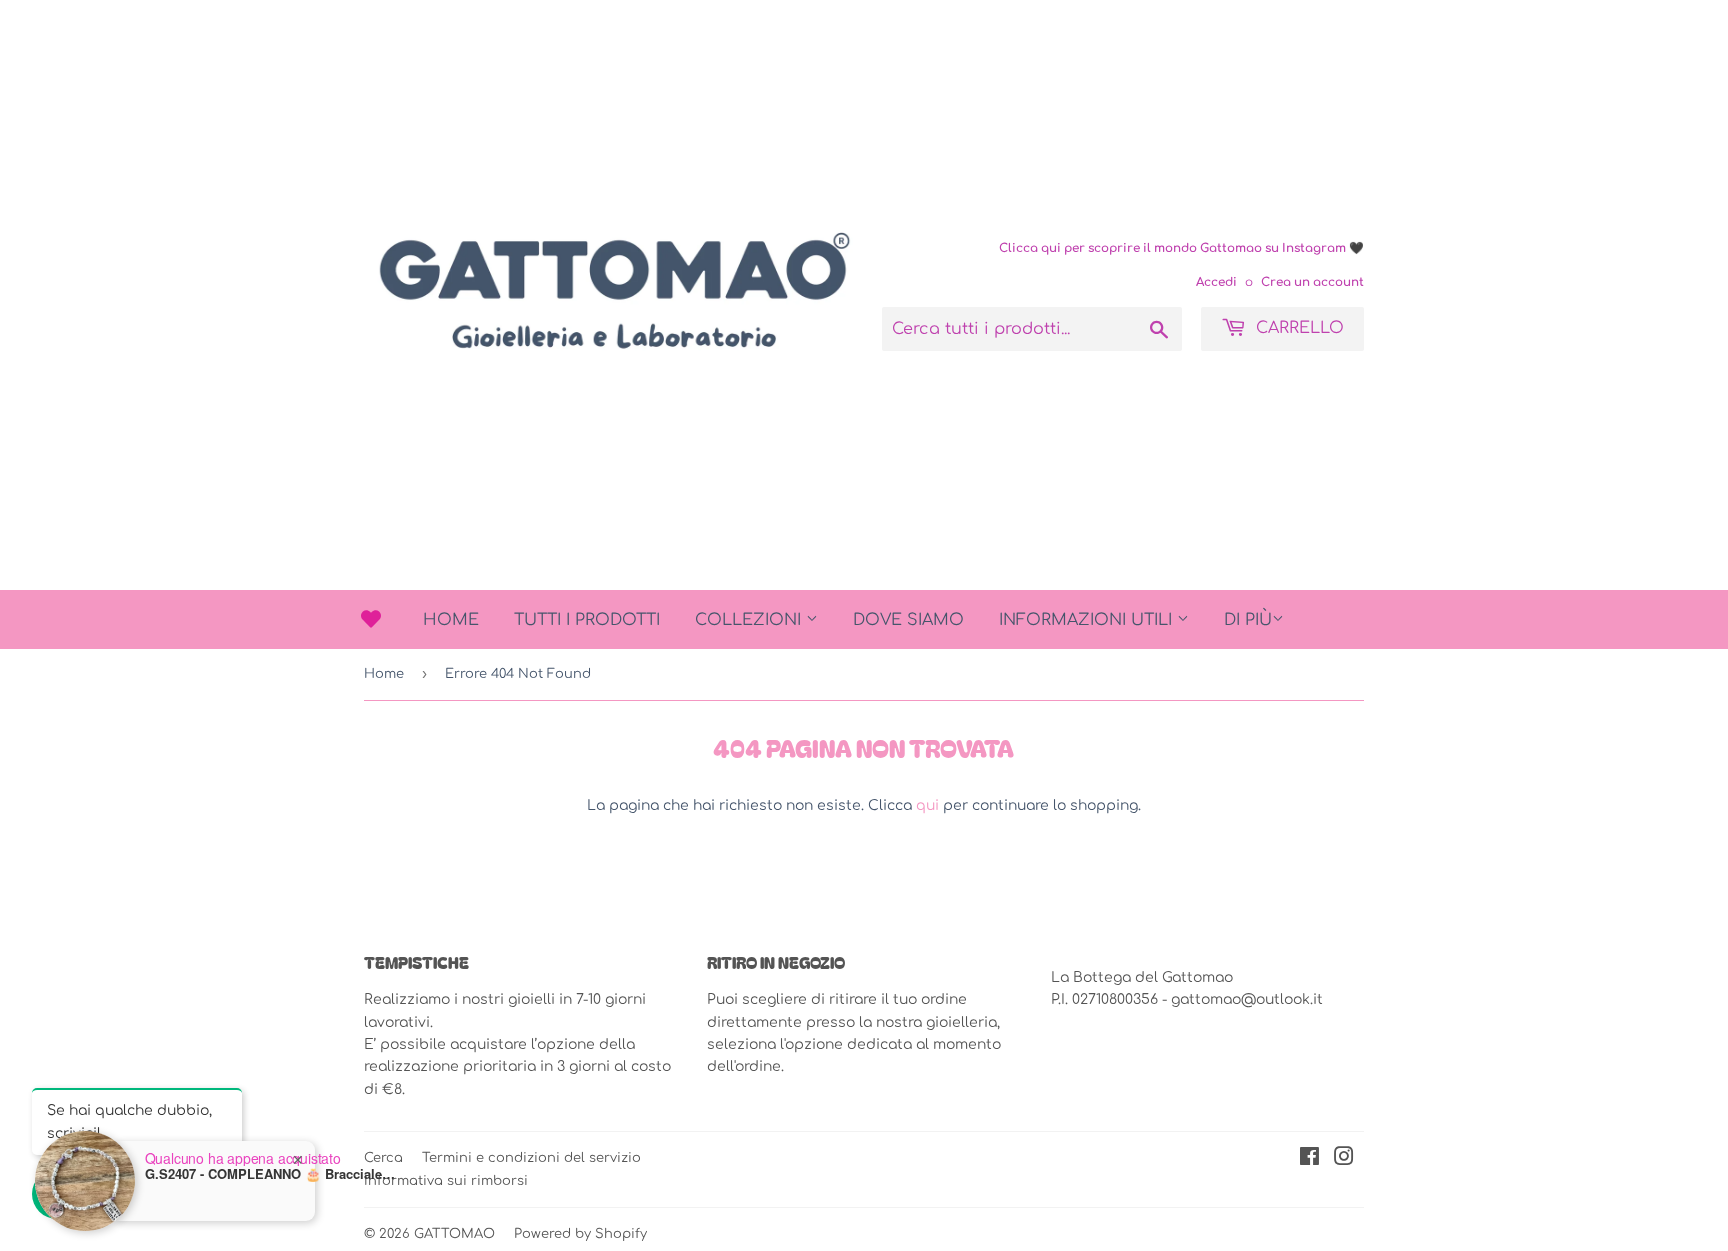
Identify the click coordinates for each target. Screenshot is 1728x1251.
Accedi (1216, 282)
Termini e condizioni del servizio (531, 1158)
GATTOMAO (454, 1234)
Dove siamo (908, 620)
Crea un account (1312, 282)
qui (927, 805)
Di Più (1248, 620)
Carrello (1297, 328)
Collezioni (750, 620)
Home (451, 620)
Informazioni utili (1088, 620)
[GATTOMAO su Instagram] (1344, 1159)
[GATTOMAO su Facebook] (1309, 1159)
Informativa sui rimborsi (446, 1181)
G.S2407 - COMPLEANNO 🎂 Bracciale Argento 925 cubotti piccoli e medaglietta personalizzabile (270, 1174)
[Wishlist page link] (371, 619)
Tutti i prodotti (587, 620)
